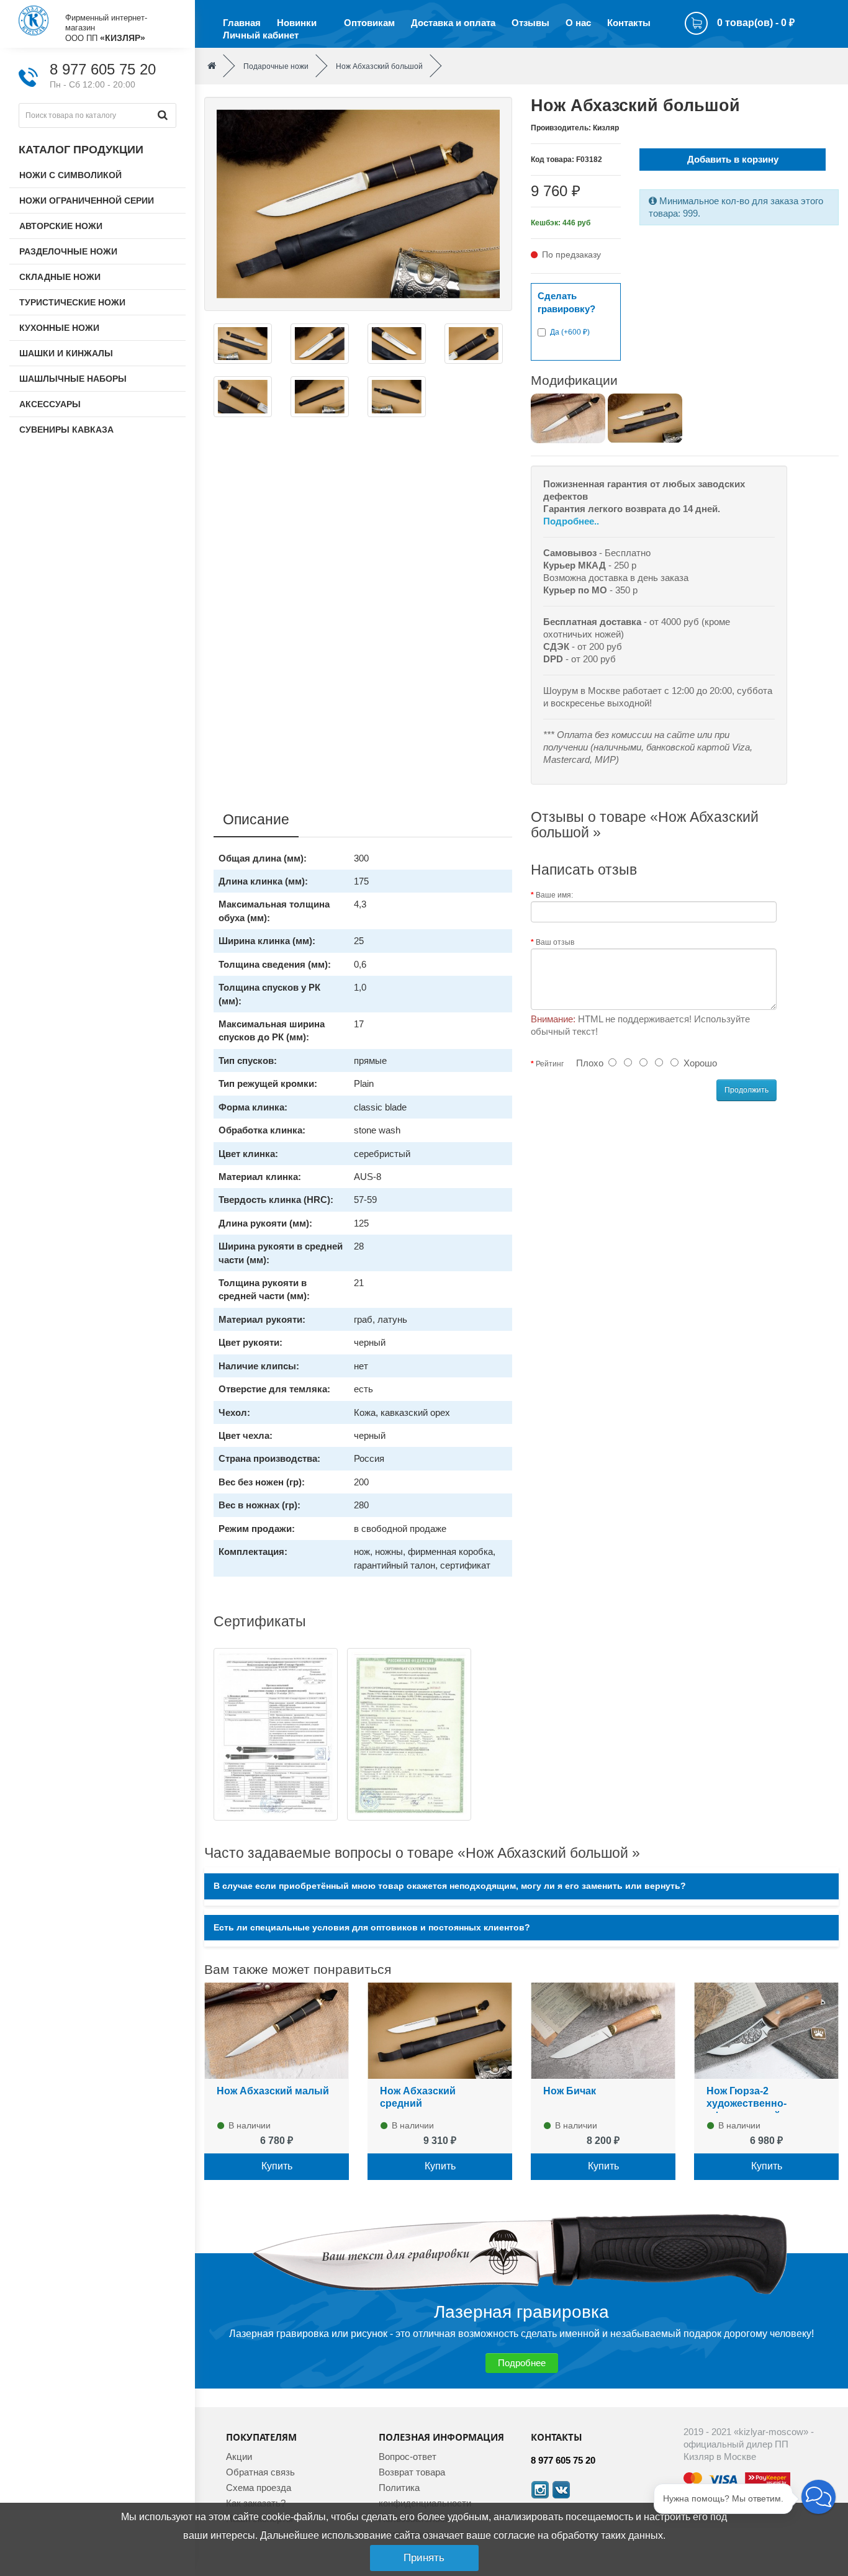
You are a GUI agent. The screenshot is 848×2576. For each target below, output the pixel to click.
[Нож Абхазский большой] (358, 203)
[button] (819, 2497)
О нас (578, 23)
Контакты (629, 23)
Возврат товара (412, 2472)
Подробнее (522, 2363)
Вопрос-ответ (408, 2457)
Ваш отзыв (555, 942)
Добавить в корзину (733, 159)
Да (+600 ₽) (570, 332)
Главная (242, 23)
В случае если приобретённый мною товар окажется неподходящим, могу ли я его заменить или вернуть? (450, 1886)
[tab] (521, 1886)
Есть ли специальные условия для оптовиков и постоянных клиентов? (372, 1928)
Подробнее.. (571, 521)
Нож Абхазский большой (379, 66)
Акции (239, 2457)
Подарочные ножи (276, 66)
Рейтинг (550, 1064)
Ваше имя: (554, 895)
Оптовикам (369, 23)
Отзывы (530, 23)
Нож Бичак (570, 2091)
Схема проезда (259, 2488)
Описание (256, 819)
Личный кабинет (261, 35)
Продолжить (747, 1090)
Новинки (297, 23)
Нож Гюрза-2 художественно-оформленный (747, 2103)
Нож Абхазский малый (273, 2091)
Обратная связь (260, 2472)
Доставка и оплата (453, 23)
